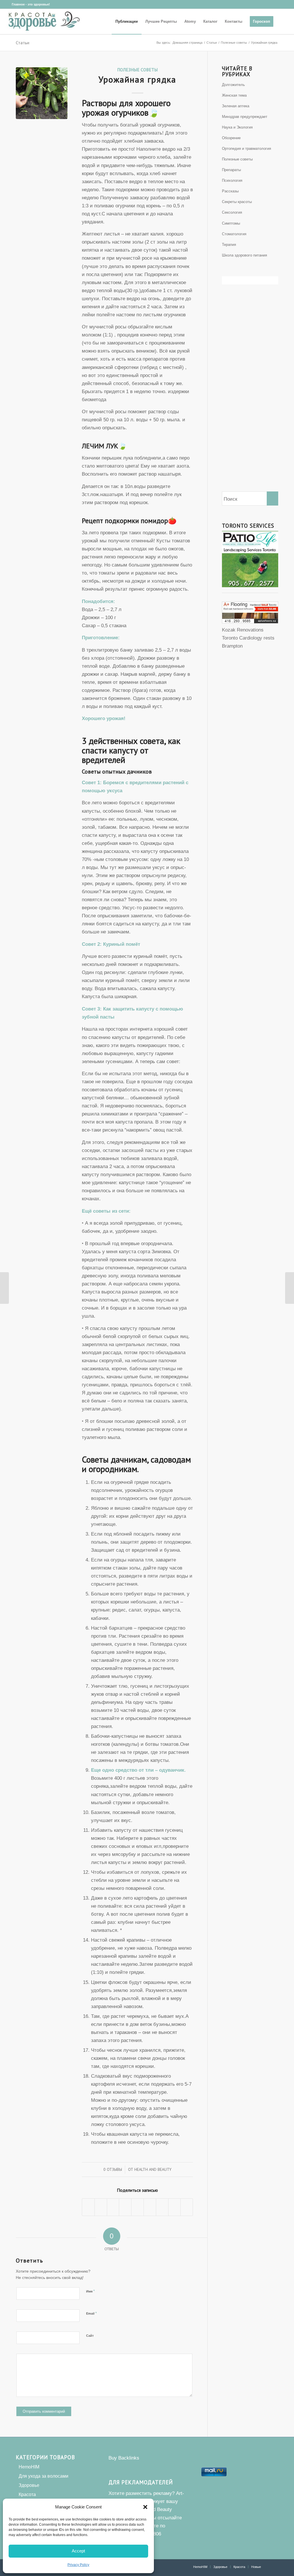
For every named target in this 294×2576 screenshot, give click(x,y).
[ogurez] (42, 93)
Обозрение (231, 138)
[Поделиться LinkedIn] (138, 2207)
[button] (145, 2507)
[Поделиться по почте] (187, 2207)
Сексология (232, 212)
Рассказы (230, 191)
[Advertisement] (250, 398)
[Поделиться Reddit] (175, 2207)
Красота (27, 2494)
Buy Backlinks (124, 2458)
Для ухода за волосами (43, 2476)
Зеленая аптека (236, 106)
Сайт (90, 2336)
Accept (78, 2551)
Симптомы (231, 223)
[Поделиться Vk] (162, 2207)
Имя (90, 2291)
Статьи (23, 43)
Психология (232, 180)
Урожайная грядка (137, 79)
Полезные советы (137, 70)
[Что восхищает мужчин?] (4, 1288)
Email (91, 2313)
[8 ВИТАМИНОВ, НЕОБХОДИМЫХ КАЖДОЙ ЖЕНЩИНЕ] (290, 1288)
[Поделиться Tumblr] (150, 2207)
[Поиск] (283, 22)
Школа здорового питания (244, 255)
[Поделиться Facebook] (88, 2207)
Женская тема (234, 95)
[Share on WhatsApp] (113, 2207)
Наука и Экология (237, 127)
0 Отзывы (113, 2169)
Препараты (231, 170)
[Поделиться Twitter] (101, 2207)
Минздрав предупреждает (245, 117)
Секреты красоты (237, 202)
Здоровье (29, 2485)
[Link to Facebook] (7, 4)
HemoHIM (29, 2467)
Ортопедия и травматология (246, 149)
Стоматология (234, 234)
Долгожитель (233, 85)
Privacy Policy (78, 2565)
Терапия (229, 245)
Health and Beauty (153, 2169)
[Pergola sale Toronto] (250, 622)
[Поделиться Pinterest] (125, 2207)
